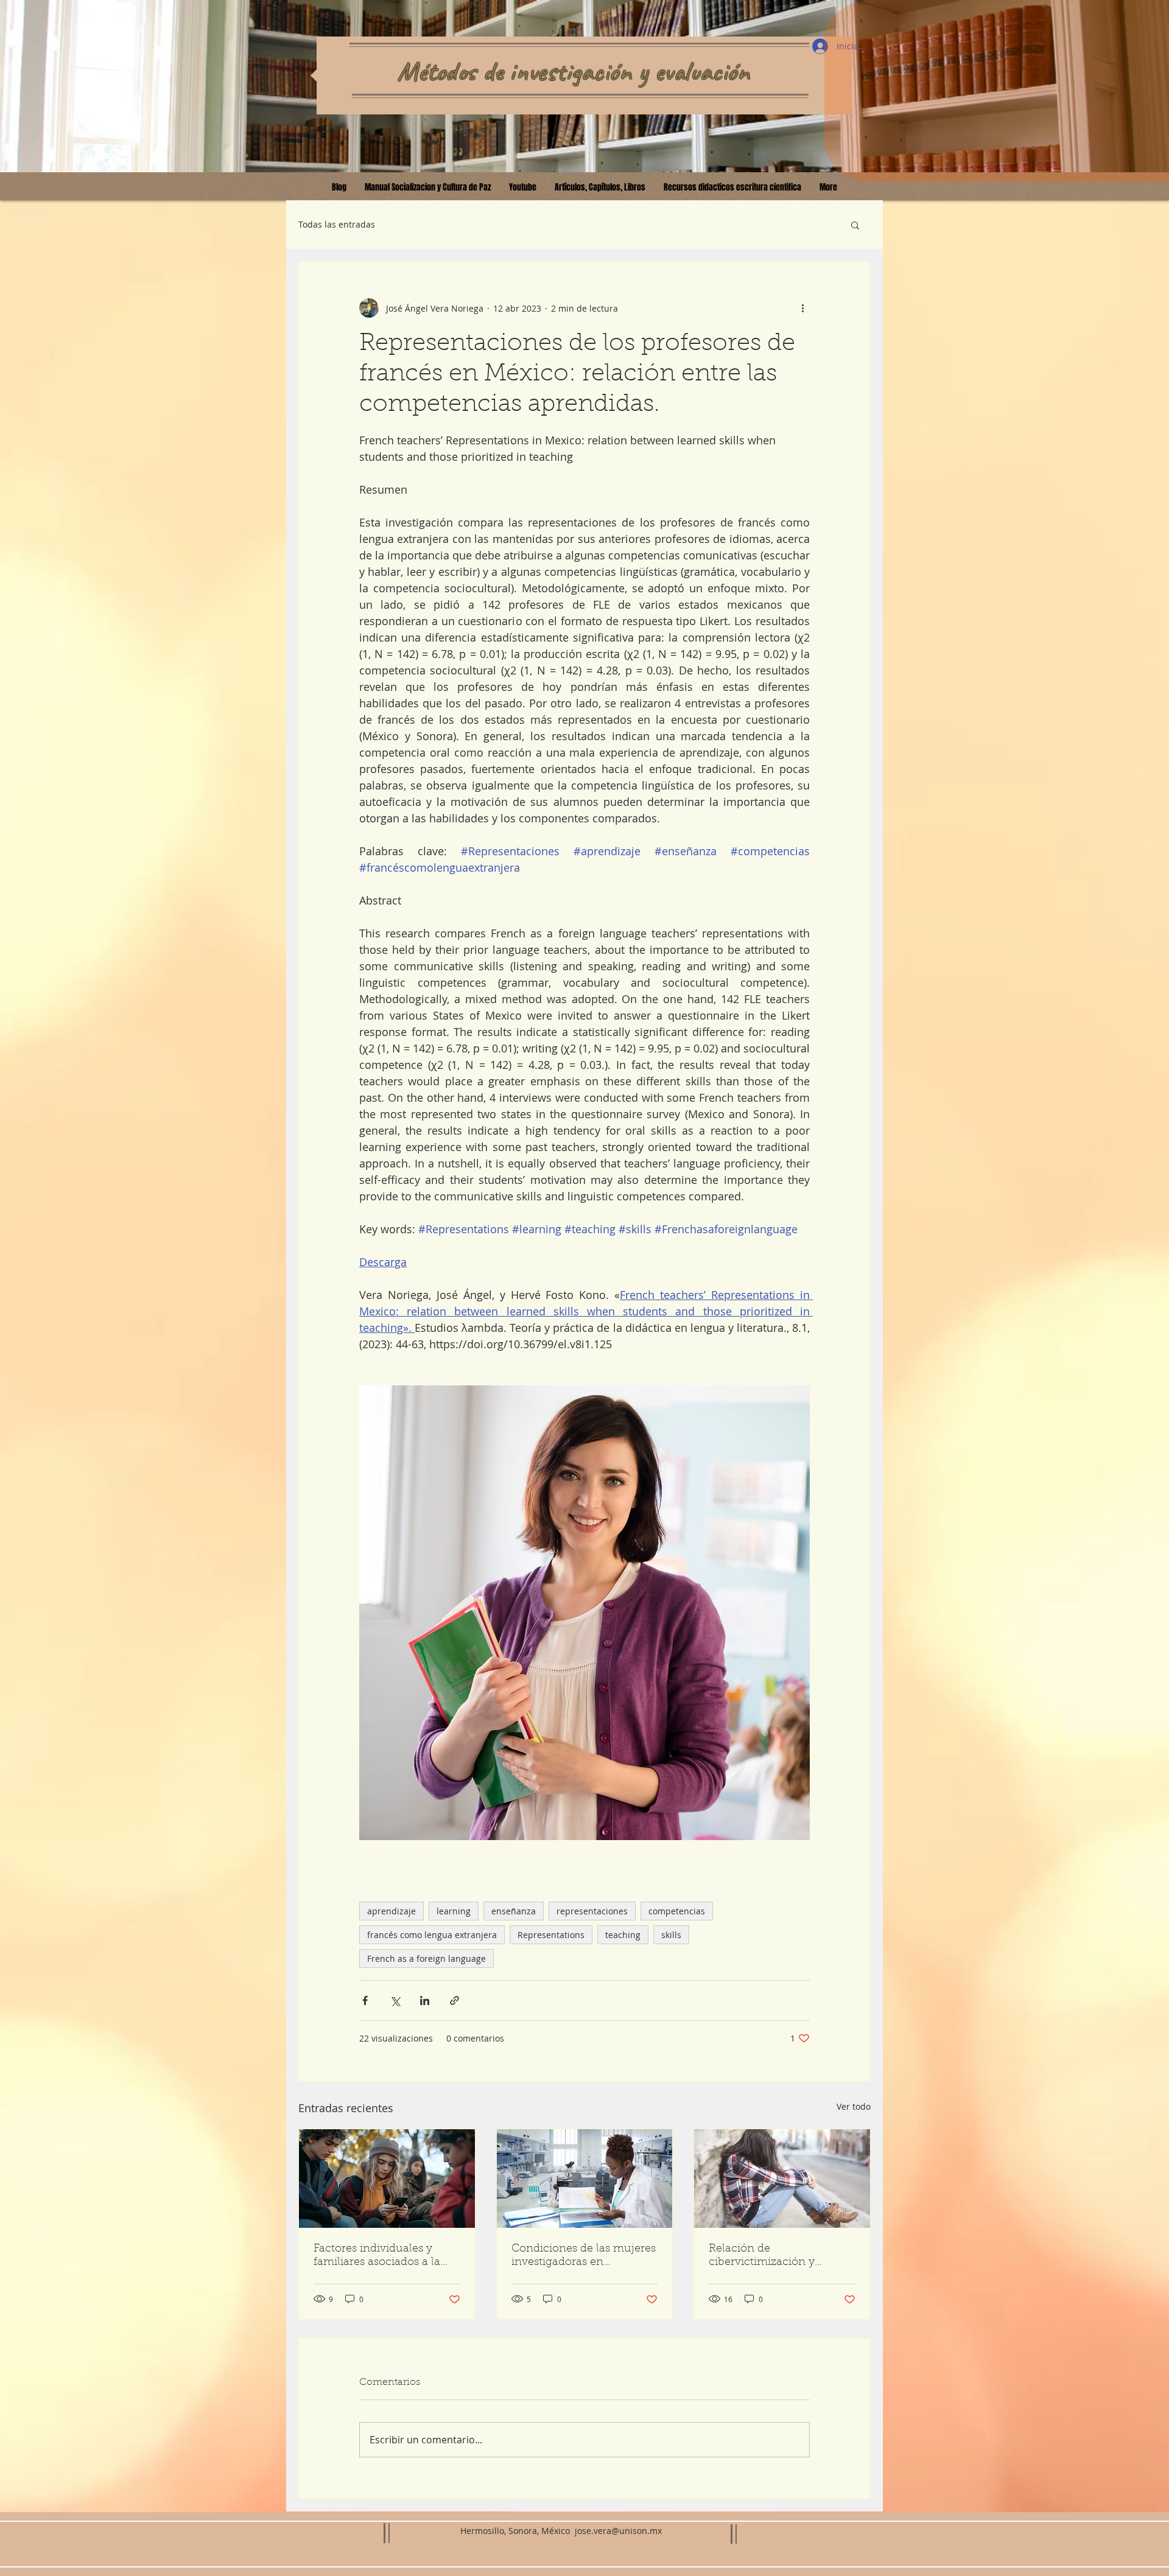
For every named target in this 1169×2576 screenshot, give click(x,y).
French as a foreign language (427, 1958)
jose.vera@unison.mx (618, 2531)
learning (454, 1911)
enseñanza (514, 1911)
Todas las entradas (337, 224)
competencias (677, 1911)
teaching (623, 1935)
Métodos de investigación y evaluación (574, 71)
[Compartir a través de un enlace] (455, 2000)
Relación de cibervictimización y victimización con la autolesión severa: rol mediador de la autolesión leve (777, 2256)
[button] (855, 225)
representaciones (592, 1911)
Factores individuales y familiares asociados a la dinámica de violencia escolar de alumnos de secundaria (377, 2256)
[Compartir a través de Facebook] (365, 2000)
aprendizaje (391, 1911)
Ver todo (854, 2106)
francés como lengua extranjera (432, 1935)
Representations (551, 1935)
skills (671, 1935)
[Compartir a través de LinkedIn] (425, 2000)
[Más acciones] (802, 308)
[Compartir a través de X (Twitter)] (395, 2000)
